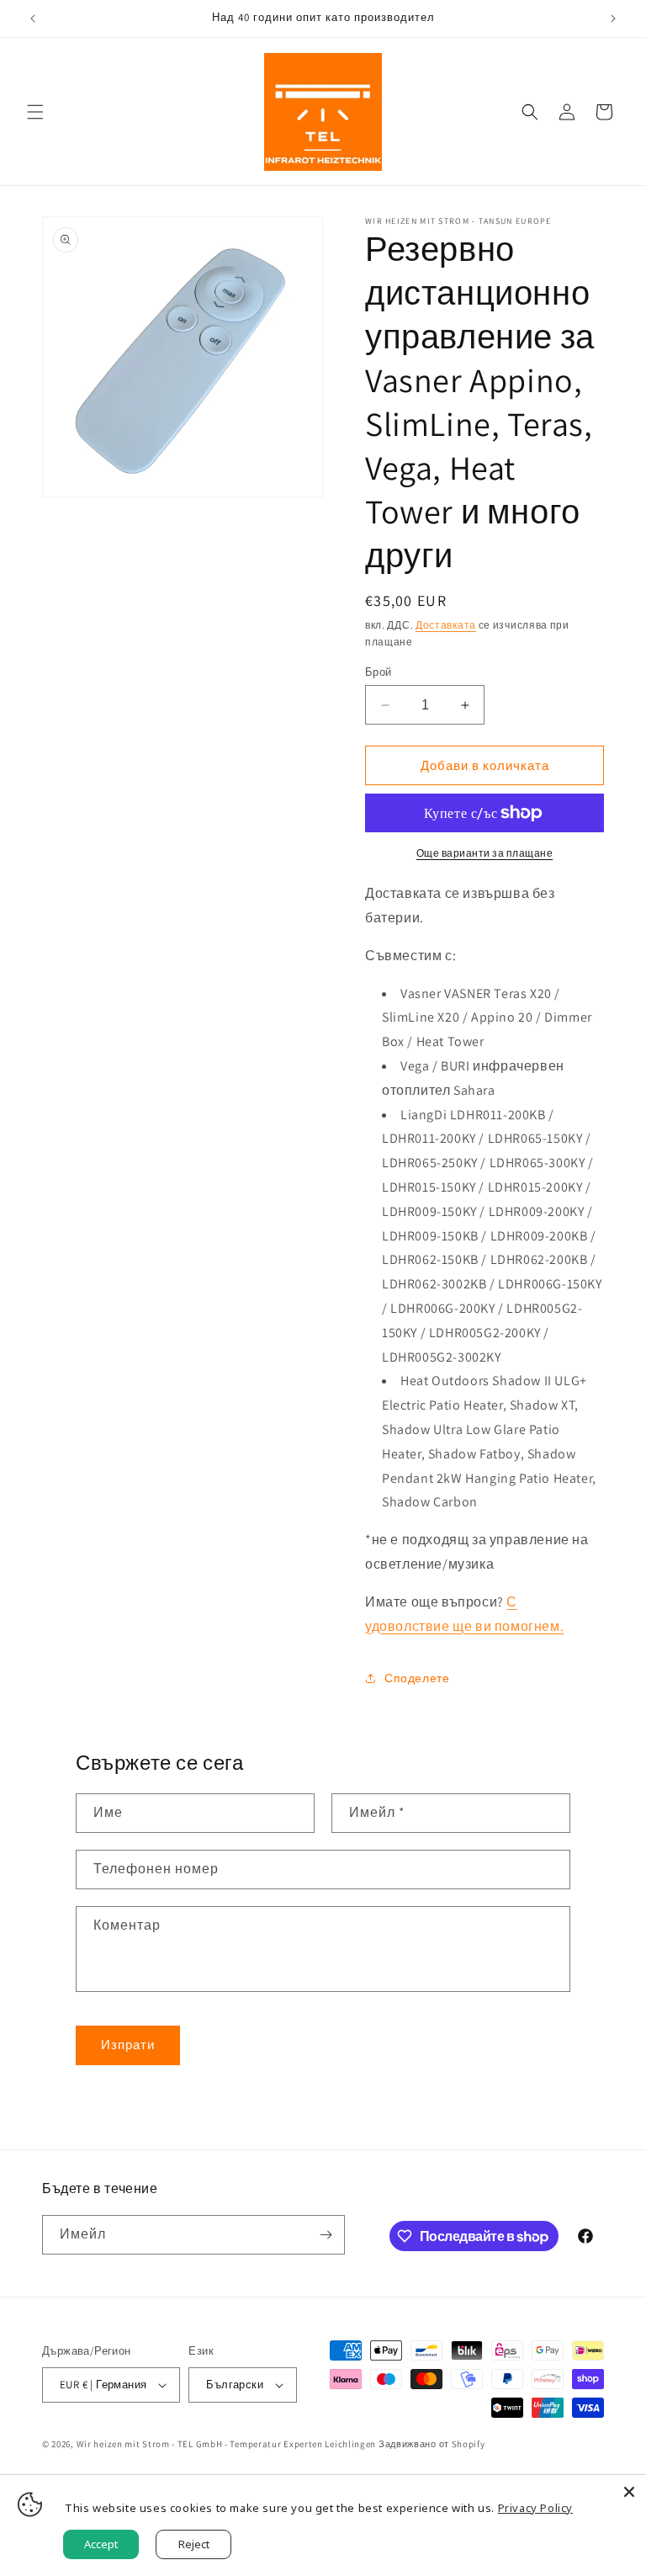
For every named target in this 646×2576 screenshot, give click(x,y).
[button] (35, 112)
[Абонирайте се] (326, 2235)
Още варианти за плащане (485, 853)
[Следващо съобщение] (613, 19)
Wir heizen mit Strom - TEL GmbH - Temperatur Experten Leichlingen (227, 2444)
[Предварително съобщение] (33, 19)
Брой (379, 672)
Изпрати (128, 2045)
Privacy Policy (535, 2508)
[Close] (629, 2492)
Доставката (446, 625)
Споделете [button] (417, 1678)
